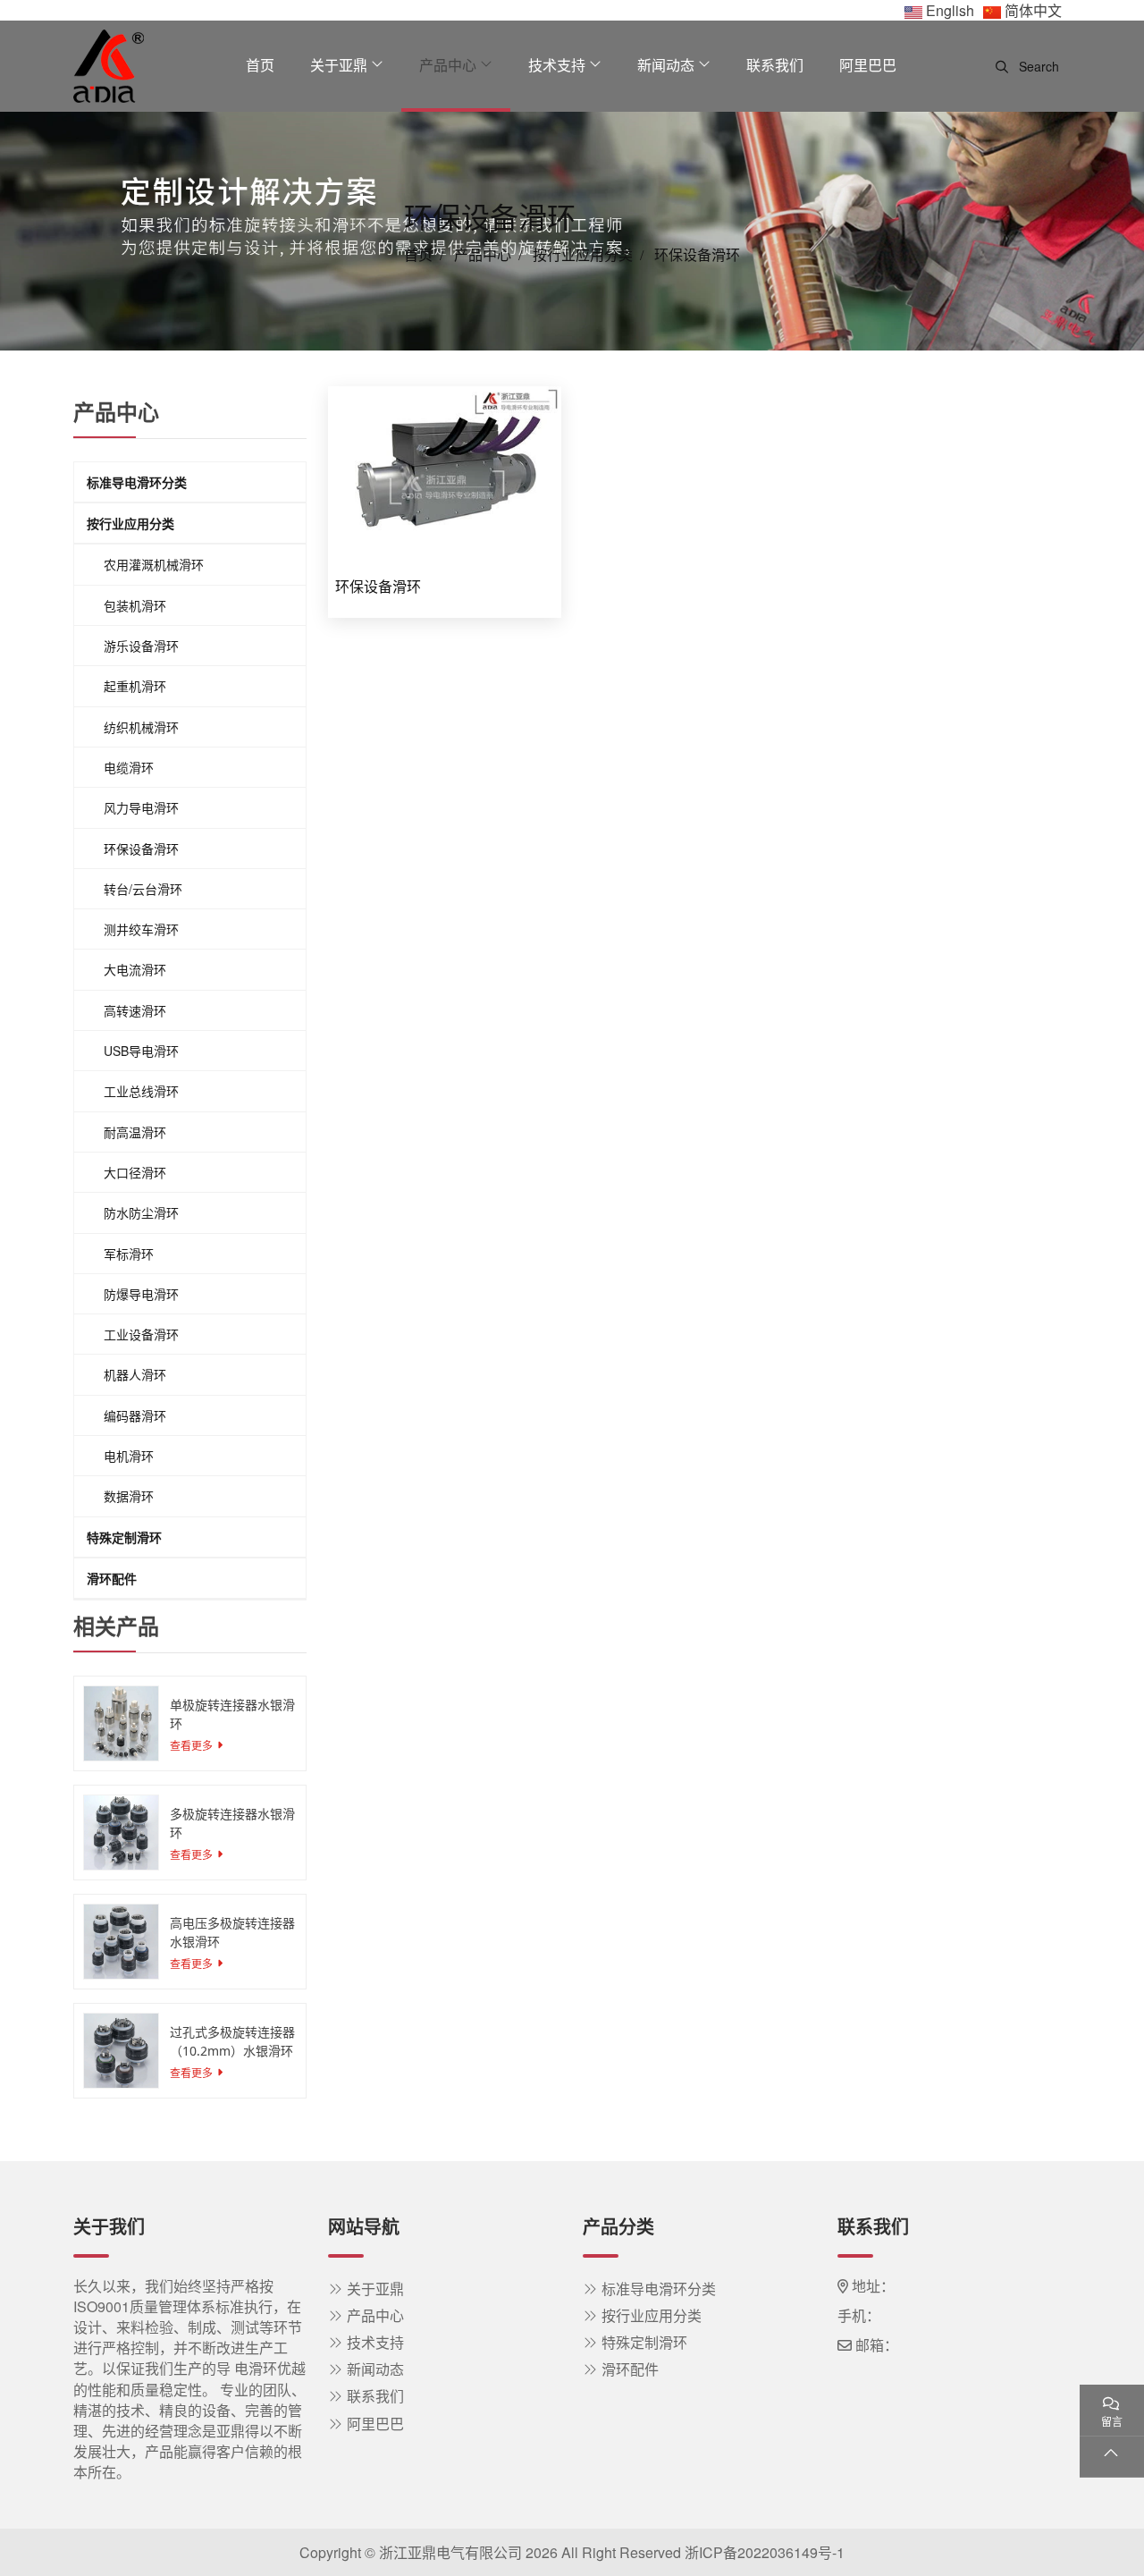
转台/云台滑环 (143, 889)
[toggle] (290, 482)
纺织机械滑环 (141, 727)
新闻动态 (666, 65)
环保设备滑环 (378, 587)
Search (1037, 66)
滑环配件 (112, 1578)
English (950, 10)
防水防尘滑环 (141, 1212)
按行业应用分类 (130, 523)
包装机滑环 (135, 605)
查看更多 (191, 1745)
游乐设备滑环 (141, 646)
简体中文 (1033, 10)
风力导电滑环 (141, 807)
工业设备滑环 (141, 1334)
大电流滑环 (135, 969)
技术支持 (557, 65)
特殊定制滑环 (124, 1537)
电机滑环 (129, 1456)
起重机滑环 (135, 686)
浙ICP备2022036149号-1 (765, 2552)
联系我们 (775, 65)
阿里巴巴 (868, 65)
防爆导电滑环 (141, 1294)
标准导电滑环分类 (137, 482)
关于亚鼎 (339, 65)
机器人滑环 (135, 1374)
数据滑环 (129, 1496)
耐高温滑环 (135, 1132)
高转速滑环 (135, 1010)
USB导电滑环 (141, 1051)
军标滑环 (129, 1254)
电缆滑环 (129, 767)
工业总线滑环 (141, 1091)
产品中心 (448, 65)
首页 (260, 65)
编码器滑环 (135, 1415)
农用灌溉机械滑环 (154, 565)
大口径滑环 (135, 1172)
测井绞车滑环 (141, 929)
